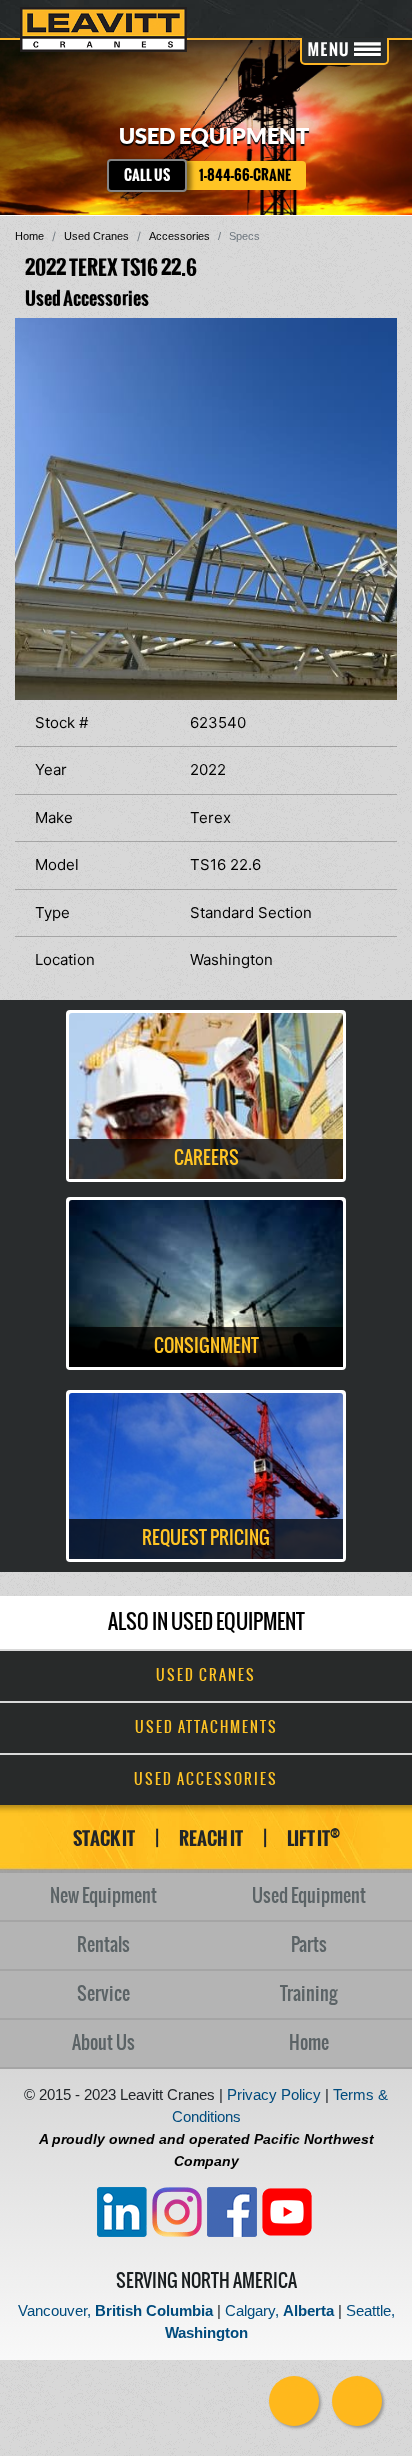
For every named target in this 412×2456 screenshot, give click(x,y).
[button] (379, 336)
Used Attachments (206, 1728)
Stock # (61, 722)
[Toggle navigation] (344, 51)
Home (29, 236)
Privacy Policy (274, 2094)
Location (65, 959)
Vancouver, (115, 2310)
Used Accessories (206, 1780)
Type (52, 912)
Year (51, 769)
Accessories (179, 236)
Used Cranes (96, 236)
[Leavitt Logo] (103, 29)
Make (54, 817)
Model (57, 864)
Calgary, (279, 2310)
